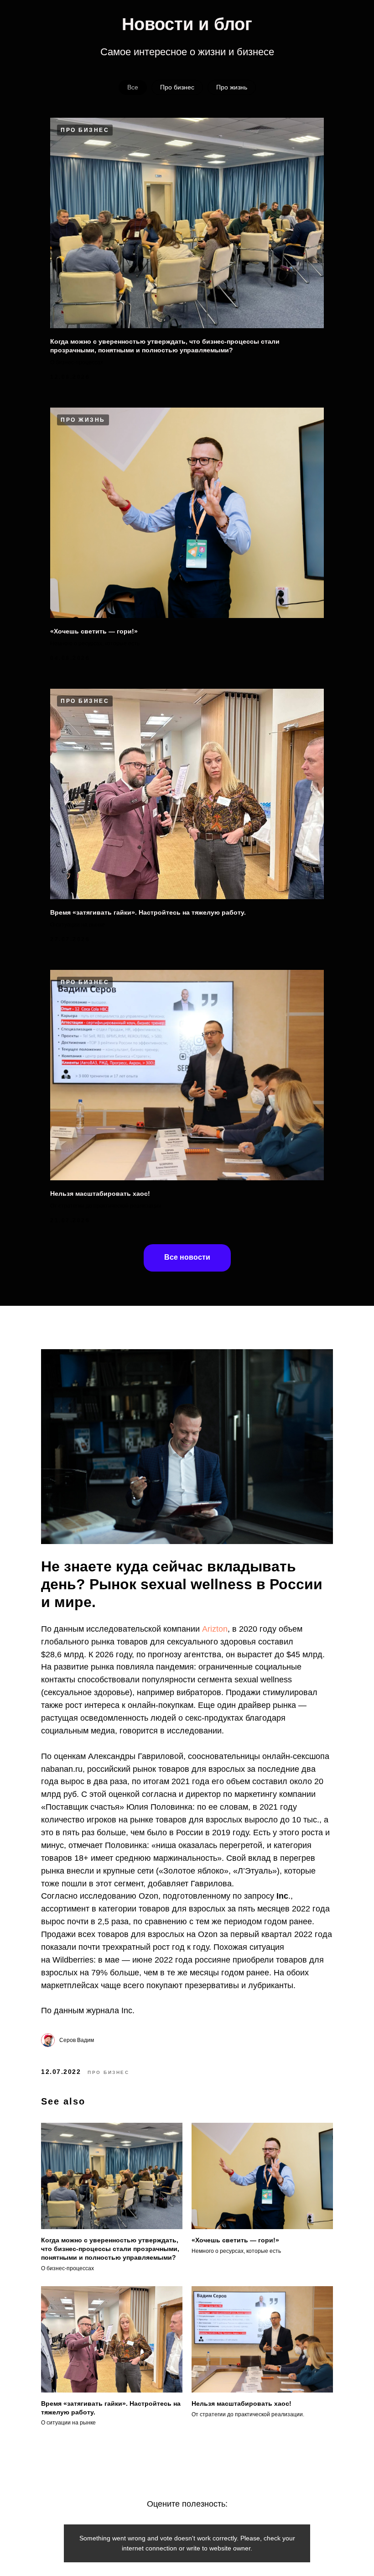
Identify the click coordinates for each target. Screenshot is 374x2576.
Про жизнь (232, 87)
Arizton (215, 1629)
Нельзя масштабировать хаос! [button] (100, 1194)
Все (133, 87)
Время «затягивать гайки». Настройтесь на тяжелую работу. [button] (148, 912)
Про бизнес (177, 87)
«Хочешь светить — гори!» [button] (94, 631)
